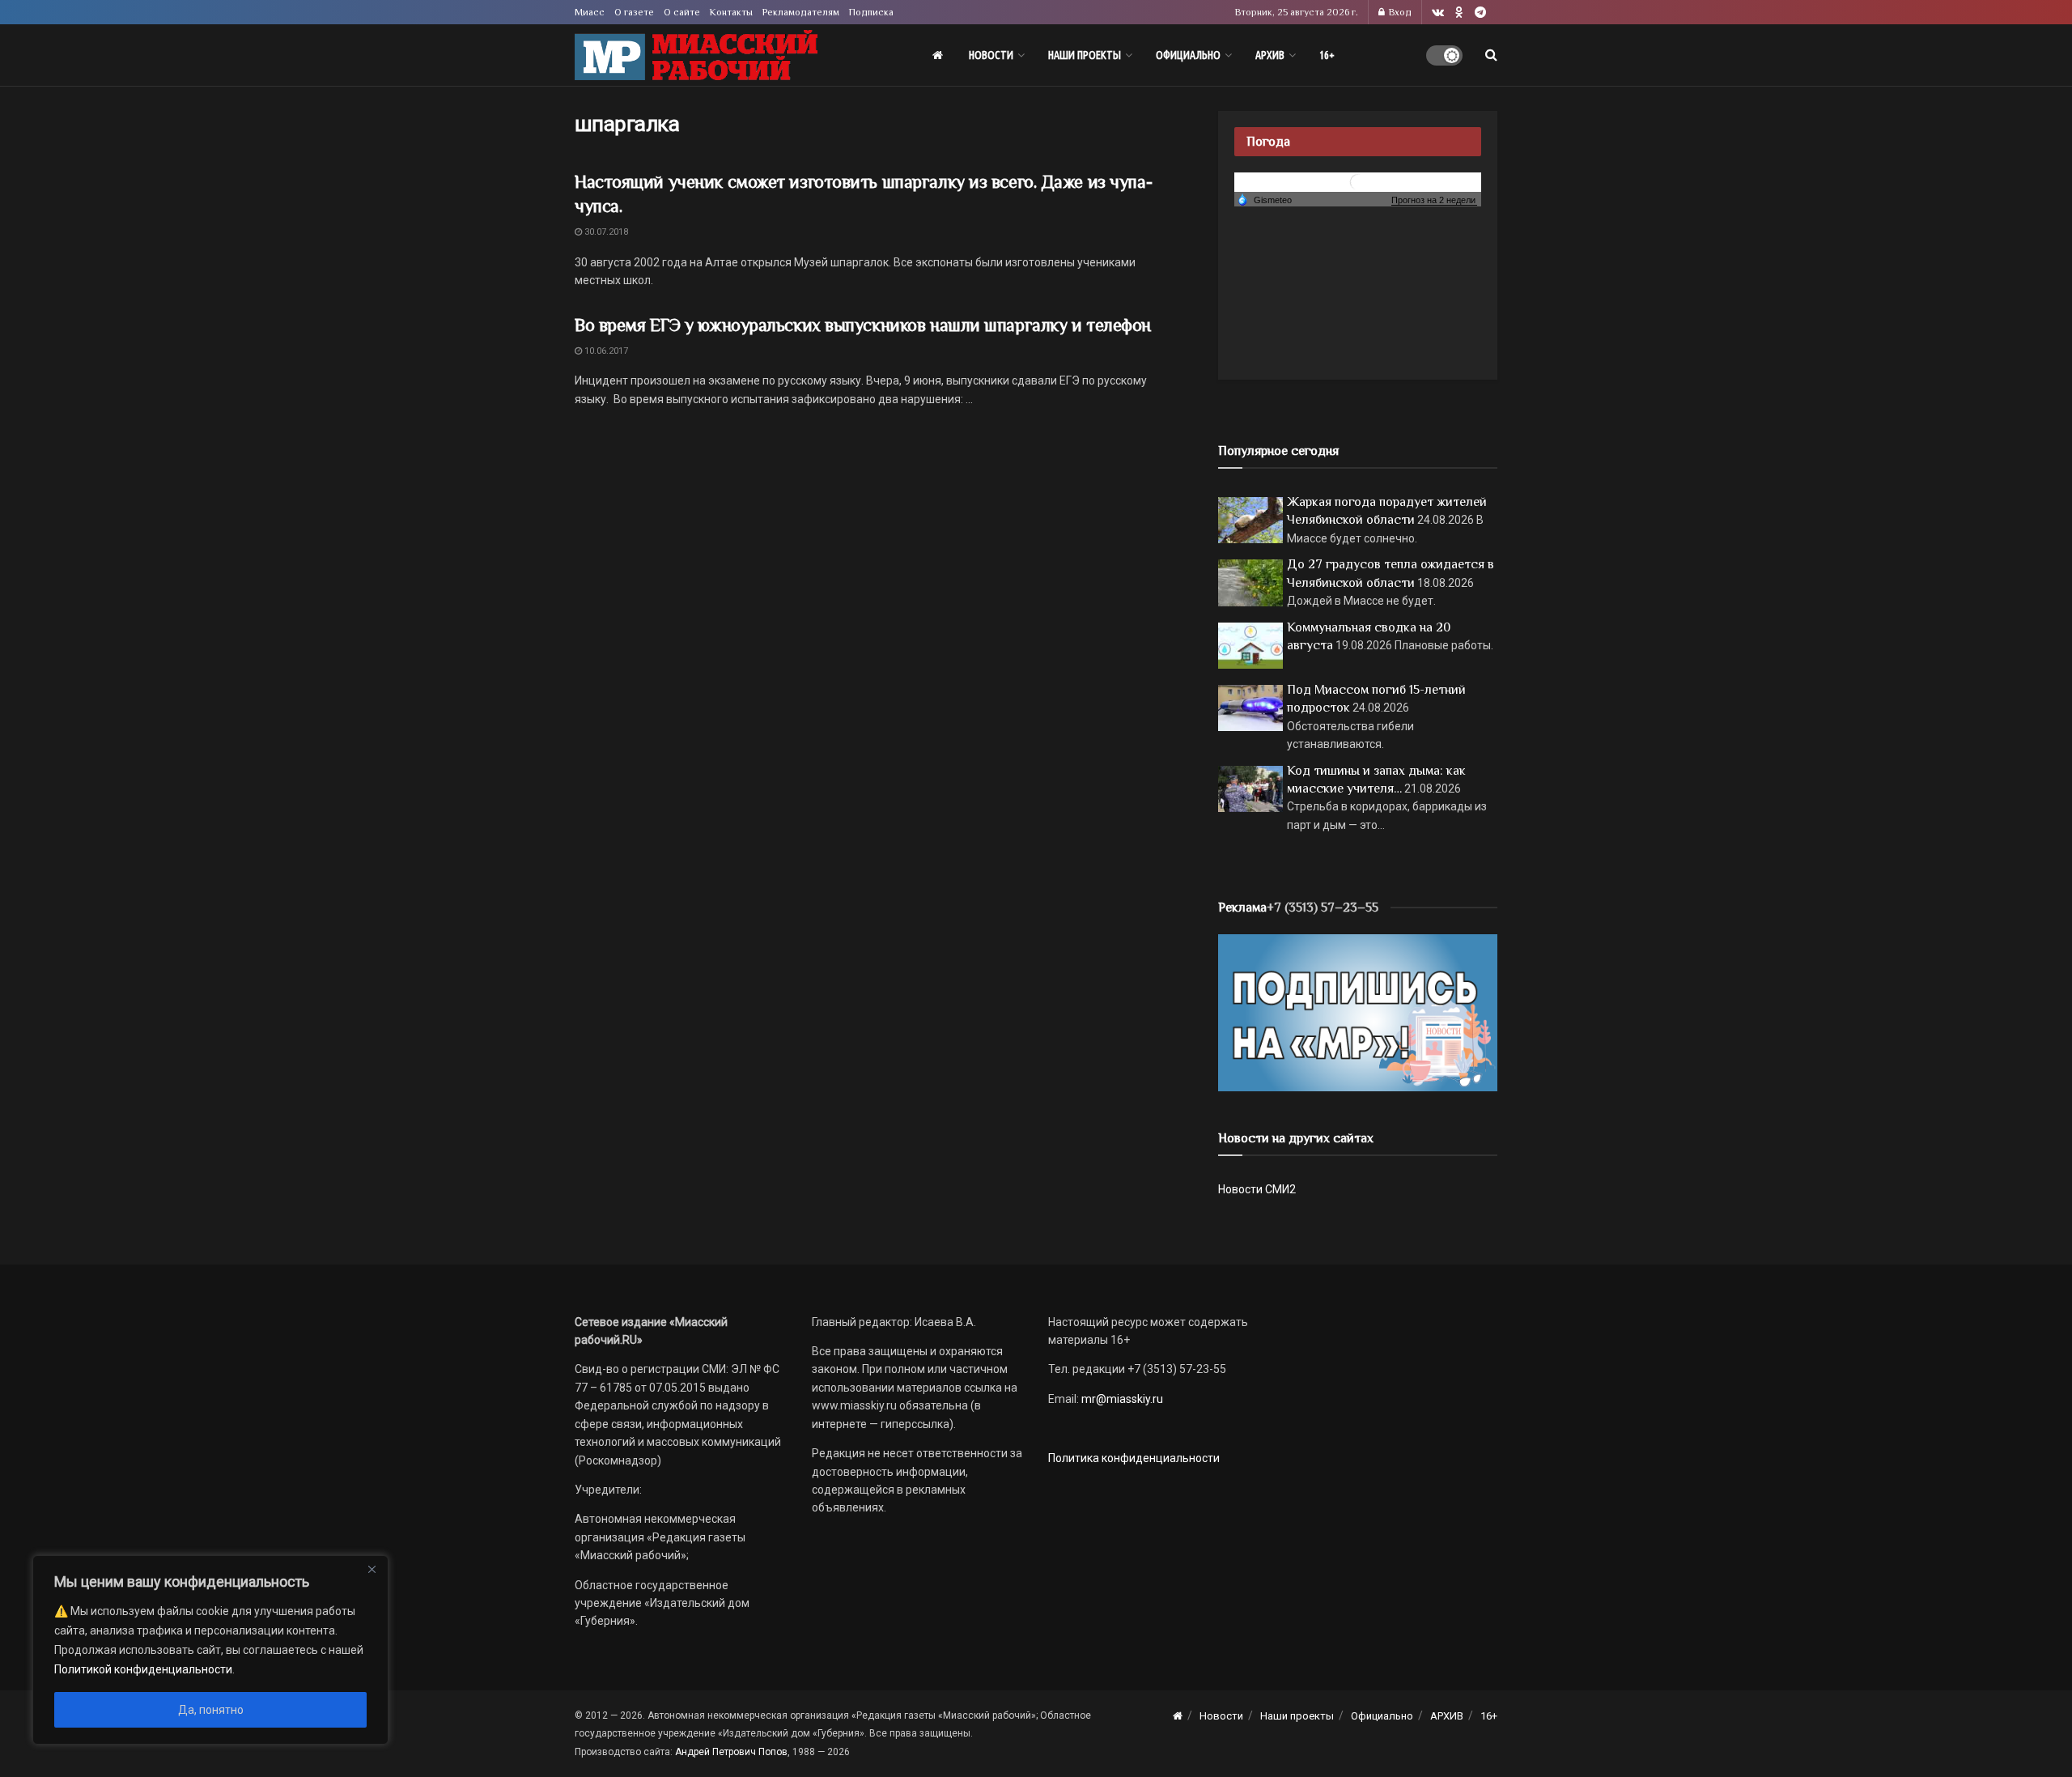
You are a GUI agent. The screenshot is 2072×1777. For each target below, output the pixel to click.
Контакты (731, 12)
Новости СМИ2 (1257, 1189)
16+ (1327, 55)
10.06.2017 (605, 351)
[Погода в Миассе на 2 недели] (1434, 200)
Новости (991, 55)
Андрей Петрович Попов (731, 1752)
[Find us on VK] (1438, 13)
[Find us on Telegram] (1480, 13)
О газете (634, 12)
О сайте (682, 12)
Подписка (871, 12)
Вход (1399, 12)
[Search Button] (1491, 55)
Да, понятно (211, 1710)
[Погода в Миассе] (1358, 181)
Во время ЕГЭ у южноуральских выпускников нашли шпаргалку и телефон (863, 325)
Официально (1188, 55)
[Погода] (1264, 199)
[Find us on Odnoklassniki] (1459, 13)
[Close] (372, 1569)
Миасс (590, 12)
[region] (210, 1650)
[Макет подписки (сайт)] (1358, 1012)
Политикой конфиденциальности (143, 1669)
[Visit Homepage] (696, 55)
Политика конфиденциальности (1134, 1458)
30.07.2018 (605, 232)
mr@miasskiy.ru (1121, 1399)
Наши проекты (1085, 55)
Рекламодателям (801, 12)
